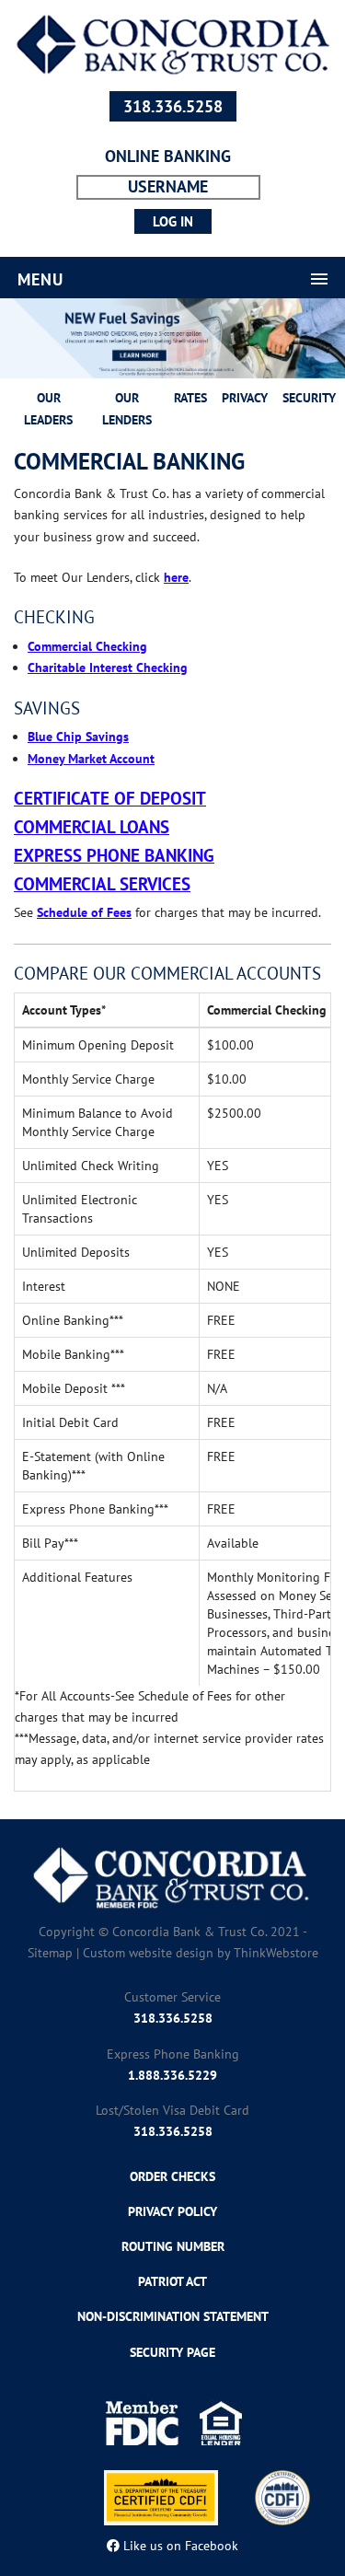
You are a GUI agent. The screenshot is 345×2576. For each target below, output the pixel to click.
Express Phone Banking (114, 855)
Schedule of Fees (84, 912)
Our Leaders (48, 408)
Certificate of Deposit (110, 798)
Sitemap (50, 1953)
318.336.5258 (173, 106)
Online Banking (168, 156)
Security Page (172, 2352)
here (176, 577)
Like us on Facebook (179, 2546)
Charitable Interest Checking (108, 667)
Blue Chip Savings (78, 737)
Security (309, 398)
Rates (190, 398)
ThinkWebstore (276, 1953)
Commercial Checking (87, 646)
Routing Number (173, 2246)
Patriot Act (172, 2281)
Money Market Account (91, 759)
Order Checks (172, 2176)
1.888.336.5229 (172, 2075)
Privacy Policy (172, 2211)
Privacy (245, 398)
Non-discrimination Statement (173, 2316)
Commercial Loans (92, 827)
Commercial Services (102, 884)
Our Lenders (127, 408)
